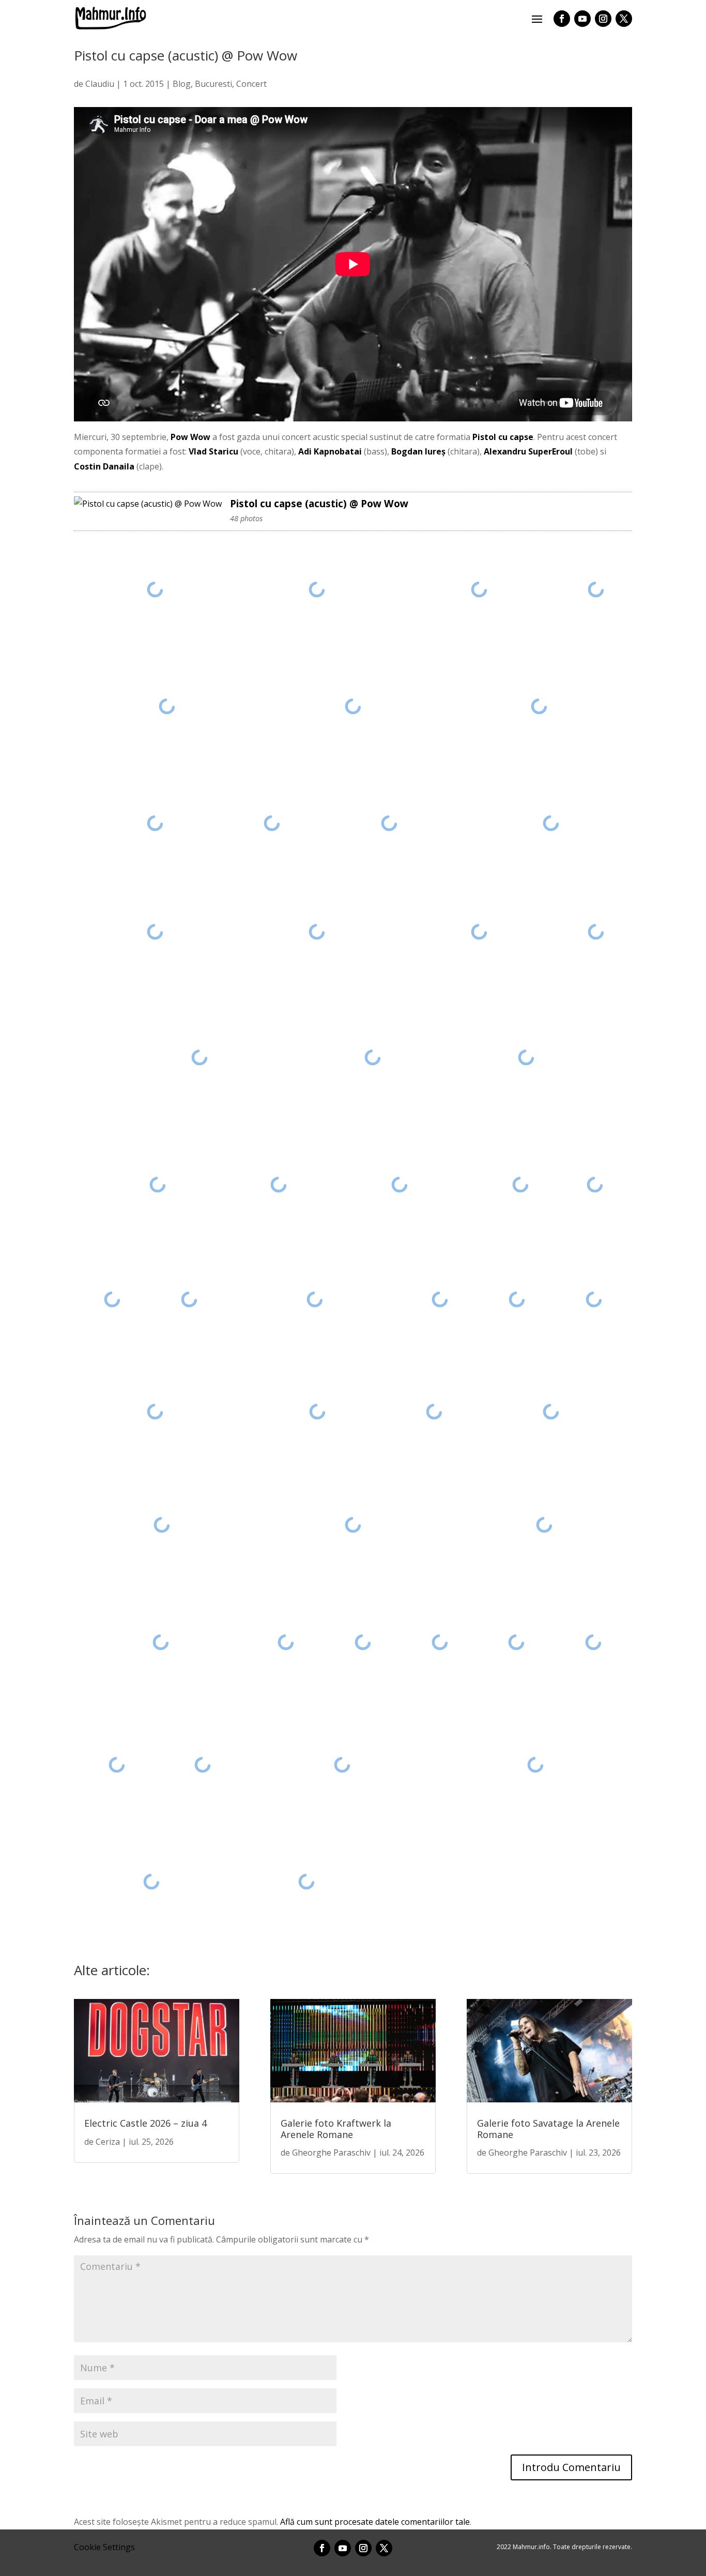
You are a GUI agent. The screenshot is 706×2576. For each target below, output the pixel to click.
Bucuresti (213, 84)
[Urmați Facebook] (562, 19)
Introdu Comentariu (571, 2467)
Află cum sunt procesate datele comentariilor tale (375, 2522)
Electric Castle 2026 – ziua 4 (145, 2123)
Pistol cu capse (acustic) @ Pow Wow (319, 503)
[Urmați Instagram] (603, 19)
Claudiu (100, 84)
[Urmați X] (624, 19)
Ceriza (108, 2142)
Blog (182, 84)
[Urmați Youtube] (582, 19)
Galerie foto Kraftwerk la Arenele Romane (336, 2129)
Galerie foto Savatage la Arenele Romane (548, 2129)
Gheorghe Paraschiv (331, 2153)
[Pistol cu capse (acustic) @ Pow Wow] (148, 504)
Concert (251, 84)
